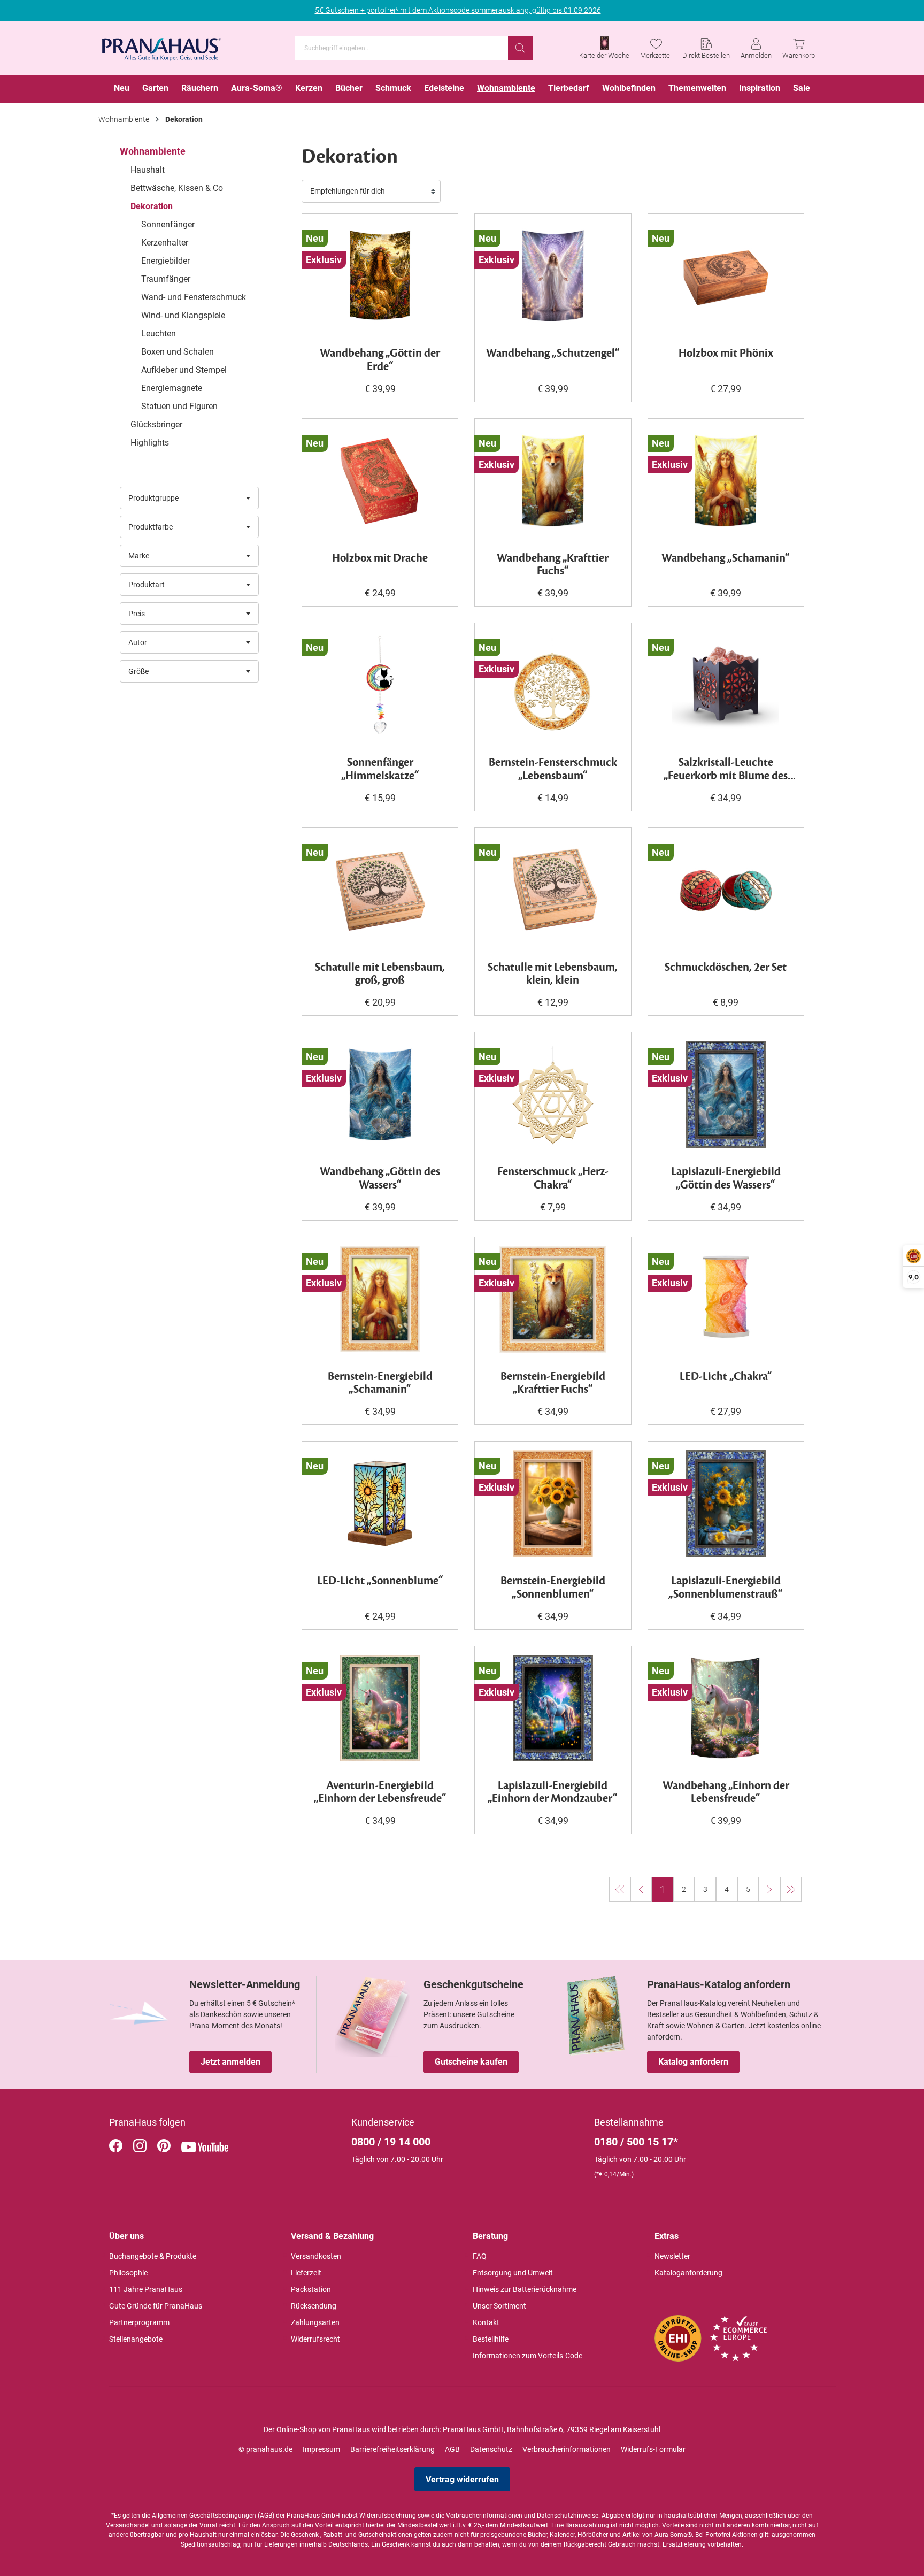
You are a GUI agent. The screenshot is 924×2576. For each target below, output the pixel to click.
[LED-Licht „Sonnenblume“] (380, 1504)
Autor (138, 642)
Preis (137, 614)
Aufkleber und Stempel (184, 370)
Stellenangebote (136, 2339)
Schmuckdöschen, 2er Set (726, 968)
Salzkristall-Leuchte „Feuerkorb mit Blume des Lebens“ (726, 770)
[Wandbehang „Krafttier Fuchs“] (553, 481)
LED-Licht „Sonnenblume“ (380, 1581)
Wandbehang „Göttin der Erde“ (380, 361)
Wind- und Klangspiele (183, 315)
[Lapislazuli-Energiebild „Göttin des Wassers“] (726, 1094)
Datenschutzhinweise (568, 2516)
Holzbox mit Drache (380, 559)
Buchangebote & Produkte (153, 2256)
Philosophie (128, 2273)
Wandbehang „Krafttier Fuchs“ (553, 565)
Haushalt (148, 170)
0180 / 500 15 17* (636, 2142)
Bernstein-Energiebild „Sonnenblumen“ (553, 1588)
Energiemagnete (172, 388)
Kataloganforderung (688, 2273)
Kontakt (486, 2322)
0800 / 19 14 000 (391, 2142)
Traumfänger (166, 279)
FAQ (480, 2256)
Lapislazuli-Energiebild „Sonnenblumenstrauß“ (726, 1588)
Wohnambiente (153, 151)
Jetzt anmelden (230, 2062)
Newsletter (672, 2256)
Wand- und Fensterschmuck (194, 297)
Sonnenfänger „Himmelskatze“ (380, 770)
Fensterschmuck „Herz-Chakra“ (553, 1179)
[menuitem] (122, 89)
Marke (139, 556)
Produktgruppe (153, 498)
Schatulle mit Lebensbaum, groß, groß (380, 975)
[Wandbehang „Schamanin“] (726, 481)
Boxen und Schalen (178, 352)
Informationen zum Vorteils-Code (528, 2356)
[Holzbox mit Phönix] (726, 276)
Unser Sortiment (499, 2306)
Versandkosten (316, 2256)
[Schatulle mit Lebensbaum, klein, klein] (553, 890)
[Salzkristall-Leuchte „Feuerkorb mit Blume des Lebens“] (726, 685)
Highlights (150, 443)
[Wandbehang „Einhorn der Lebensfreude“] (726, 1708)
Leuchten (159, 333)
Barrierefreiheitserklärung (392, 2449)
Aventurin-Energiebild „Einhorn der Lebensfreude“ (380, 1793)
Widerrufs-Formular (653, 2449)
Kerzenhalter (165, 243)
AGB (452, 2449)
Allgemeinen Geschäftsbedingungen (204, 2516)
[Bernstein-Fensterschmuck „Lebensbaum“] (553, 685)
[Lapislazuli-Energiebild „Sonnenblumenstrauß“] (726, 1504)
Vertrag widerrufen (462, 2479)
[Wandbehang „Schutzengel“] (553, 276)
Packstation (311, 2289)
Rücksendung (314, 2306)
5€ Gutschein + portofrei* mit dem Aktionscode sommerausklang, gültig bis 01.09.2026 (458, 10)
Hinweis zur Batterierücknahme (525, 2289)
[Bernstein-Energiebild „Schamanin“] (380, 1299)
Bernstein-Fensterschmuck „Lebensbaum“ (553, 770)
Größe (138, 671)
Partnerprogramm (139, 2322)
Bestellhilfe (491, 2339)
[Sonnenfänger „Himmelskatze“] (380, 685)
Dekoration (152, 206)
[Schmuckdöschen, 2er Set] (726, 890)
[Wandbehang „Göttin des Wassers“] (380, 1094)
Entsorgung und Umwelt (513, 2273)
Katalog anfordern (693, 2062)
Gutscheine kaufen (471, 2062)
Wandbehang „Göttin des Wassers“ (380, 1179)
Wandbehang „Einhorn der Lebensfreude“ (726, 1793)
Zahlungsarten (315, 2322)
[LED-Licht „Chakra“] (726, 1299)
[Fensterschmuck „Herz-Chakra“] (553, 1094)
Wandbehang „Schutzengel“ (553, 354)
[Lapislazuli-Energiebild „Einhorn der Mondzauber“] (553, 1708)
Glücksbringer (156, 424)
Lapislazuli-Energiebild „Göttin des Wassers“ (726, 1179)
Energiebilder (165, 261)
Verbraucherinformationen (567, 2449)
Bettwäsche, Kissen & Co (177, 188)
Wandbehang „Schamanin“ (726, 559)
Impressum (321, 2449)
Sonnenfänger (168, 224)
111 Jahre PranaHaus (146, 2289)
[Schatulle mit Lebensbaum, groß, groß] (380, 890)
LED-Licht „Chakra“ (726, 1377)
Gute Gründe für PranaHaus (156, 2306)
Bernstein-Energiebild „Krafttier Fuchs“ (553, 1384)
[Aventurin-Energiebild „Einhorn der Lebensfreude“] (380, 1708)
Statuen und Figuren (179, 406)
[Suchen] (520, 48)
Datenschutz (491, 2449)
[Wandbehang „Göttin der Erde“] (380, 276)
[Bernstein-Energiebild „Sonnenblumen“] (553, 1504)
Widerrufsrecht (315, 2339)
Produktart (147, 585)
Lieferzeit (306, 2273)
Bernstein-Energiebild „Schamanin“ (380, 1384)
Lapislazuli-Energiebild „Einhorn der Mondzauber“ (553, 1793)
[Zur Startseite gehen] (161, 46)
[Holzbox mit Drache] (380, 481)
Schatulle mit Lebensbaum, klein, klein (553, 975)
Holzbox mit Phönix (726, 354)
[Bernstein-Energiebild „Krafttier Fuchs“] (553, 1299)
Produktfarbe (151, 527)
